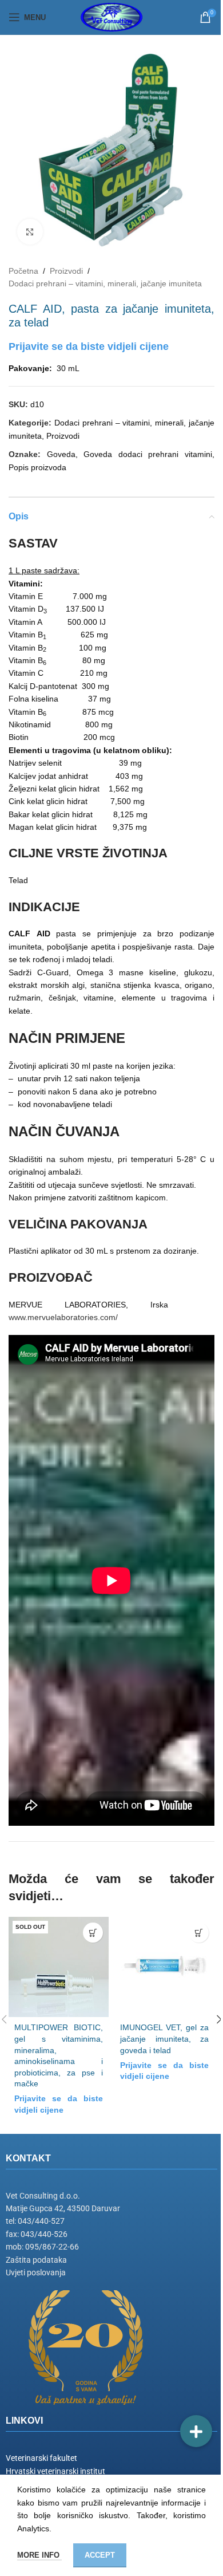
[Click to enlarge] (30, 232)
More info (39, 2555)
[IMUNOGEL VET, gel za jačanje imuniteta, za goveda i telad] (164, 1967)
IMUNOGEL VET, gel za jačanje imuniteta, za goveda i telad (164, 2039)
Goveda (61, 454)
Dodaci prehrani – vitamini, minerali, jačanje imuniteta (105, 283)
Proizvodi (66, 271)
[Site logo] (111, 17)
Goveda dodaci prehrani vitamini (148, 454)
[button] (196, 2431)
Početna (23, 271)
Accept (100, 2555)
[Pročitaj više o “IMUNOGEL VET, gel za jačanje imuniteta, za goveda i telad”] (199, 1933)
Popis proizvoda (37, 467)
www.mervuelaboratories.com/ (63, 1317)
